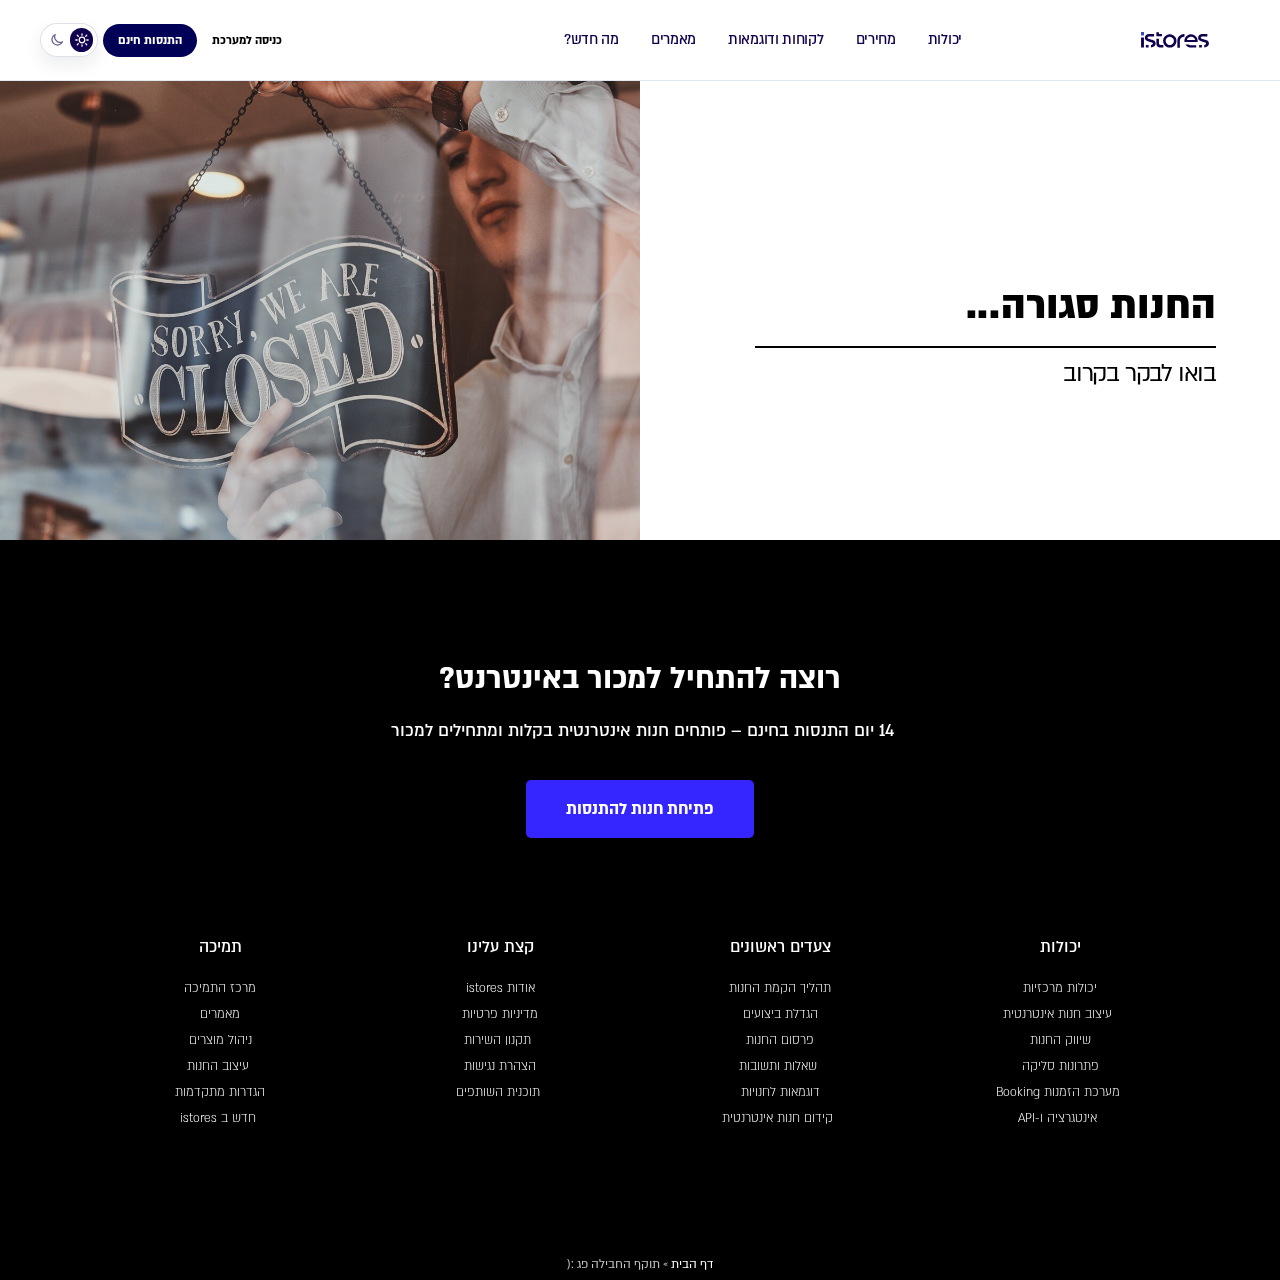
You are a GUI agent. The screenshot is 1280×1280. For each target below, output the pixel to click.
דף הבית (692, 1264)
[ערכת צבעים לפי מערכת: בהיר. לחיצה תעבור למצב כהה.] (69, 40)
